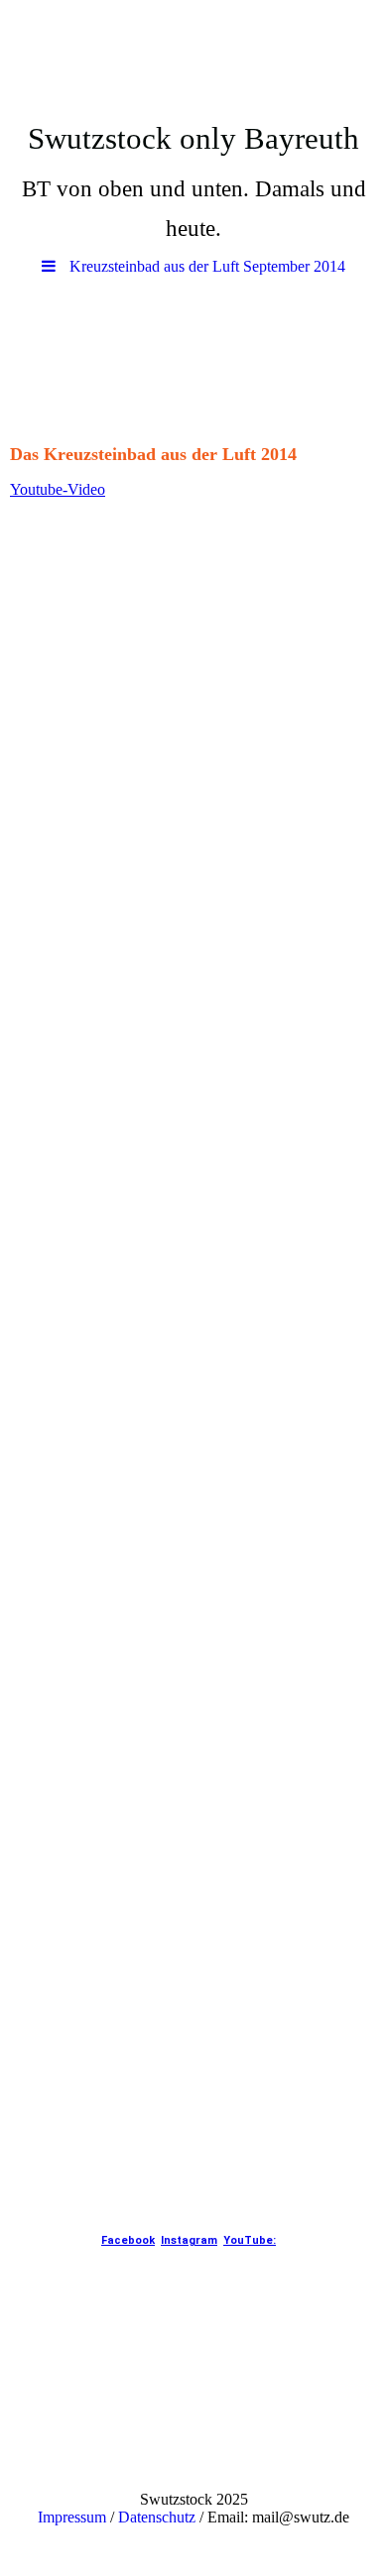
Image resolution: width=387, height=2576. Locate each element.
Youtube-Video (58, 489)
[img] (193, 55)
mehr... (31, 2165)
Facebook (128, 2240)
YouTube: (250, 2240)
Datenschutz (157, 2517)
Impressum (72, 2517)
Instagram (189, 2240)
